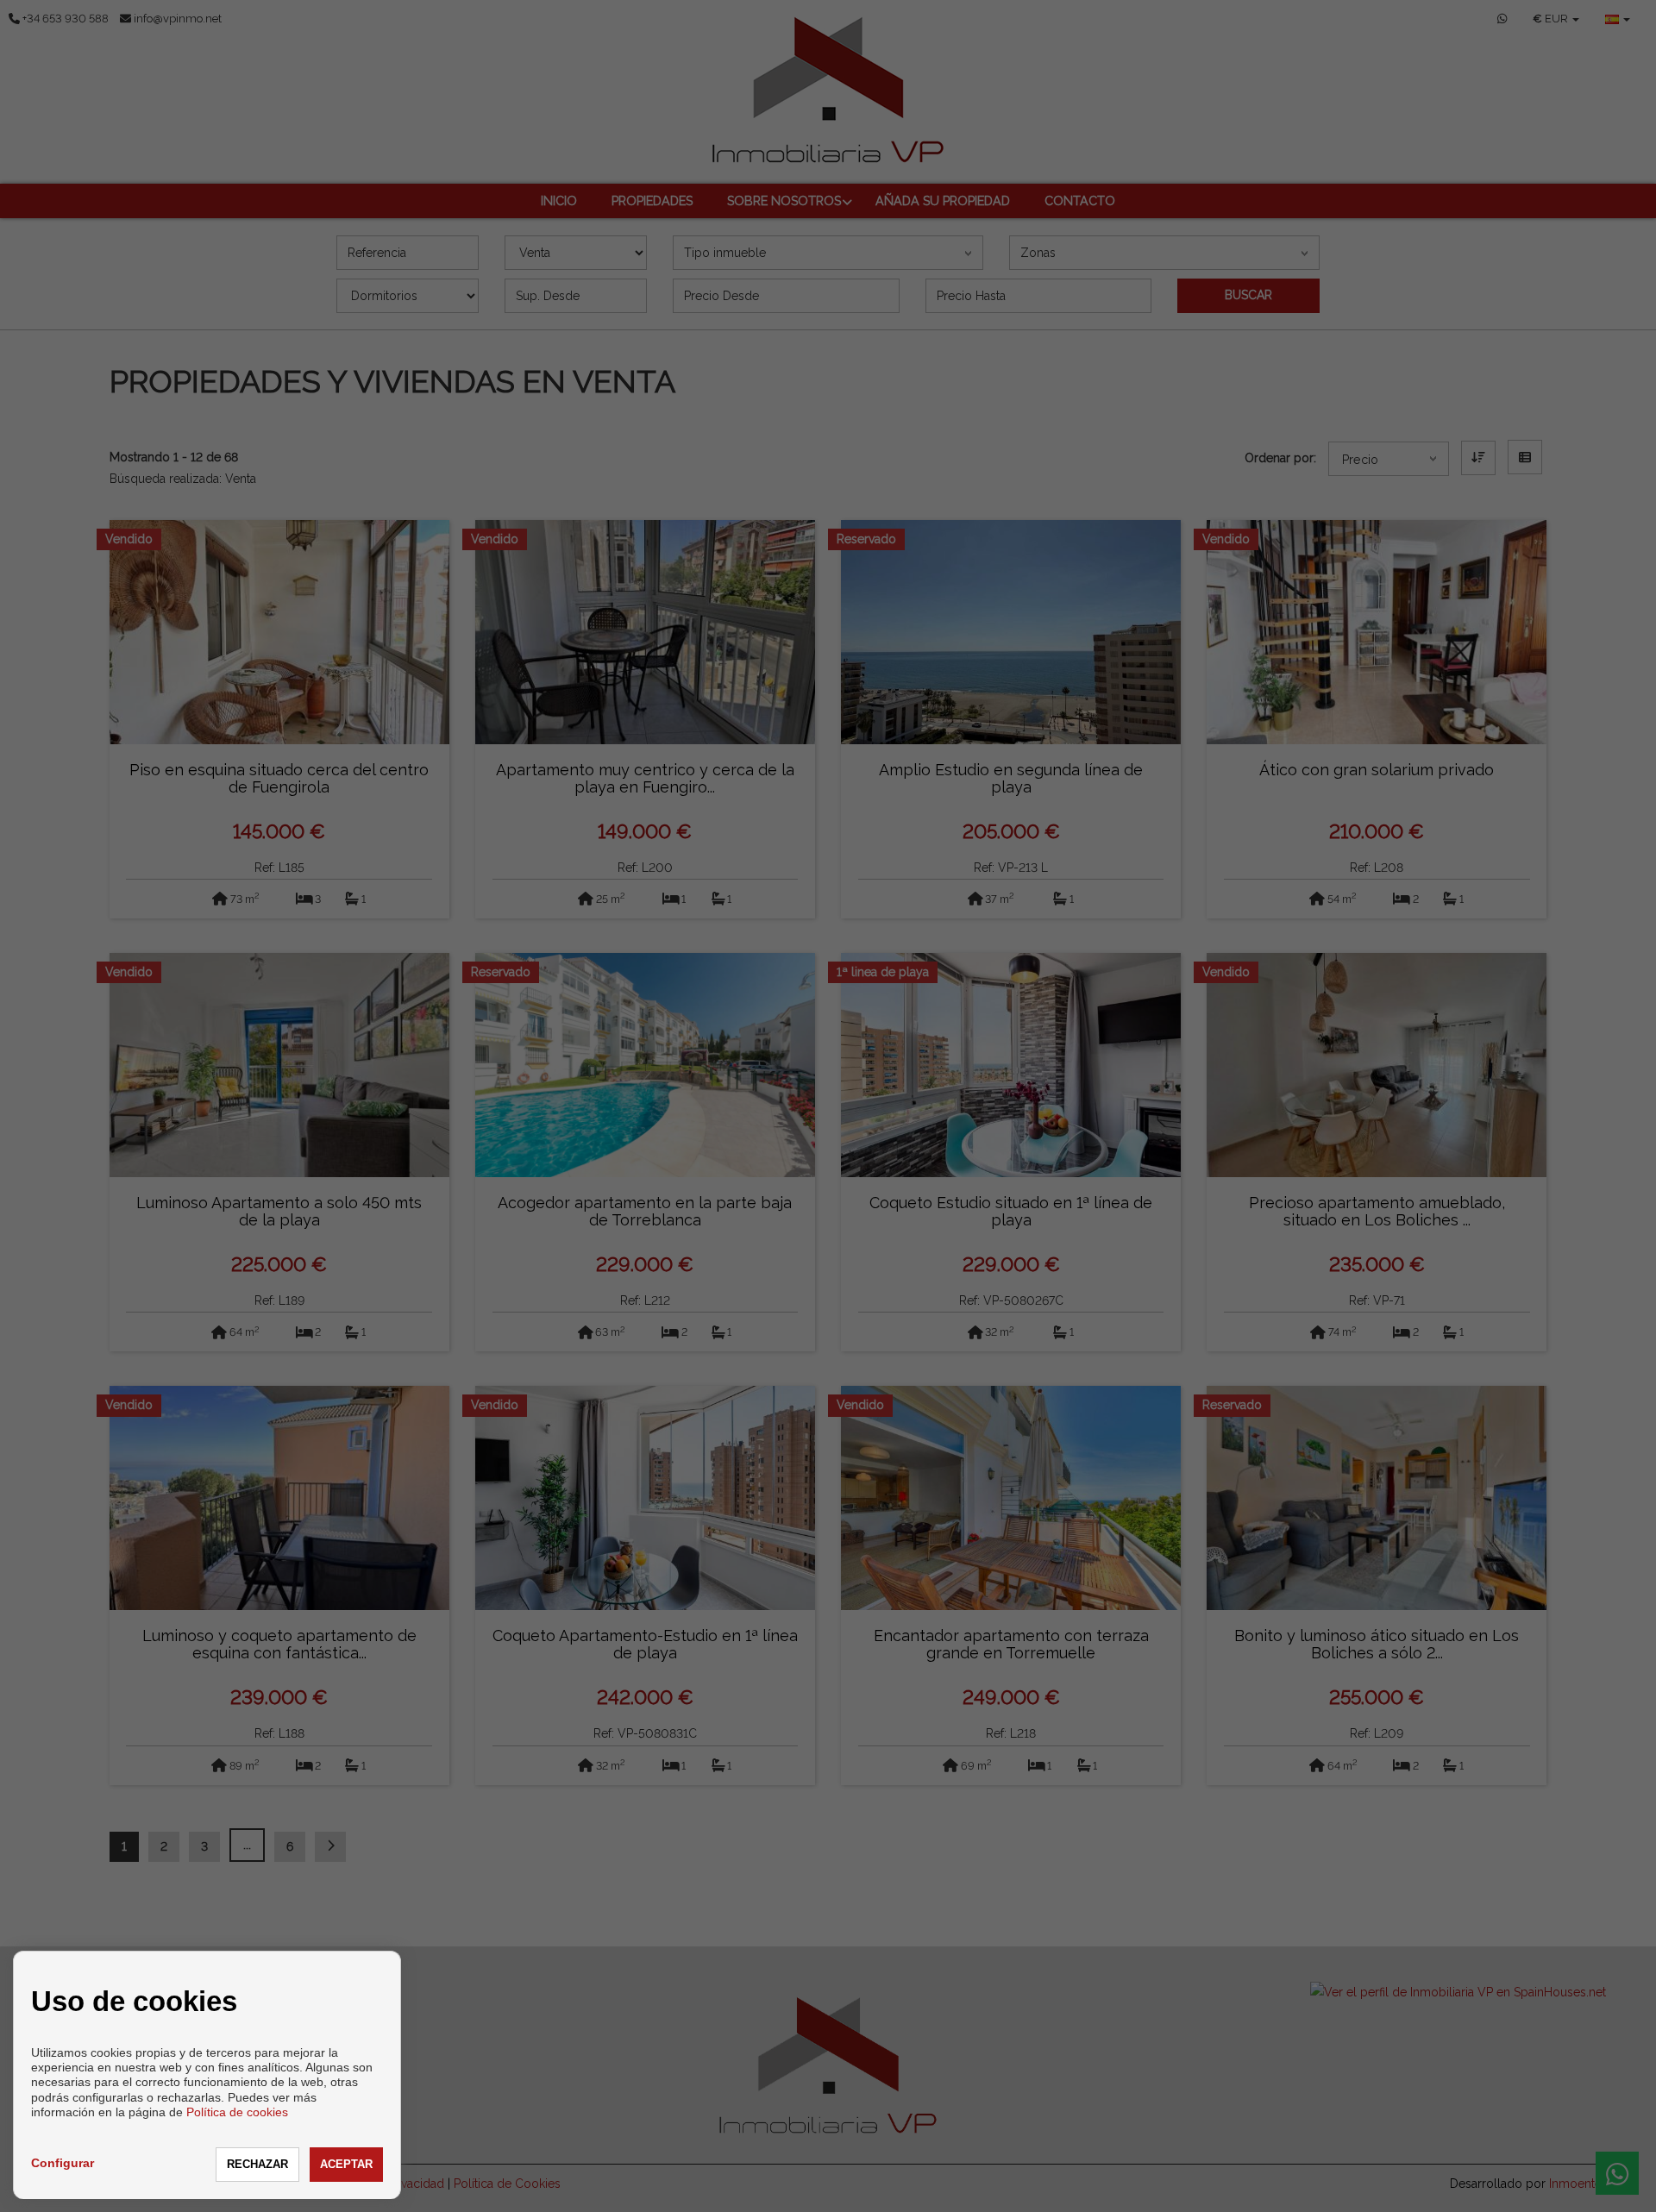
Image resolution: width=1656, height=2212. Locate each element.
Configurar (63, 2163)
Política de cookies (237, 2112)
